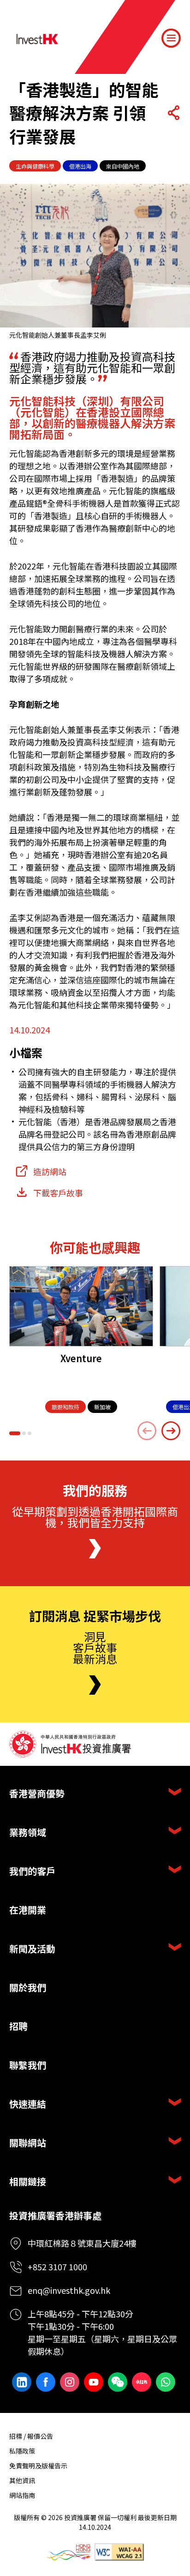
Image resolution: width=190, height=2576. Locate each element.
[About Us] (95, 1549)
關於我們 (28, 1987)
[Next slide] (171, 1431)
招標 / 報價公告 (31, 2436)
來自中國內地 (123, 166)
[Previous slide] (147, 1431)
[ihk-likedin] (22, 2382)
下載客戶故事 (58, 1193)
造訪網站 (50, 1171)
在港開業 (28, 1910)
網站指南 (22, 2495)
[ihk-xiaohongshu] (142, 2382)
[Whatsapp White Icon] (166, 2382)
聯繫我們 (28, 2065)
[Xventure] (81, 1306)
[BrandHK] (68, 2552)
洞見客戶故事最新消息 (95, 1647)
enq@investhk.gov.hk (69, 2290)
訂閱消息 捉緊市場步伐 (95, 1616)
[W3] (119, 2552)
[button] (15, 1433)
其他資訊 (22, 2480)
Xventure (81, 1358)
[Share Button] (173, 113)
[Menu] (171, 38)
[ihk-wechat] (118, 2382)
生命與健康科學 (35, 166)
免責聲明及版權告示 (38, 2466)
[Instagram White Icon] (70, 2382)
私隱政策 (22, 2451)
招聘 (18, 2026)
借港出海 (80, 166)
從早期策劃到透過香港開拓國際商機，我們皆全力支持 (95, 1517)
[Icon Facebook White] (46, 2382)
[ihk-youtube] (94, 2382)
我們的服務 (95, 1491)
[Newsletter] (95, 1685)
